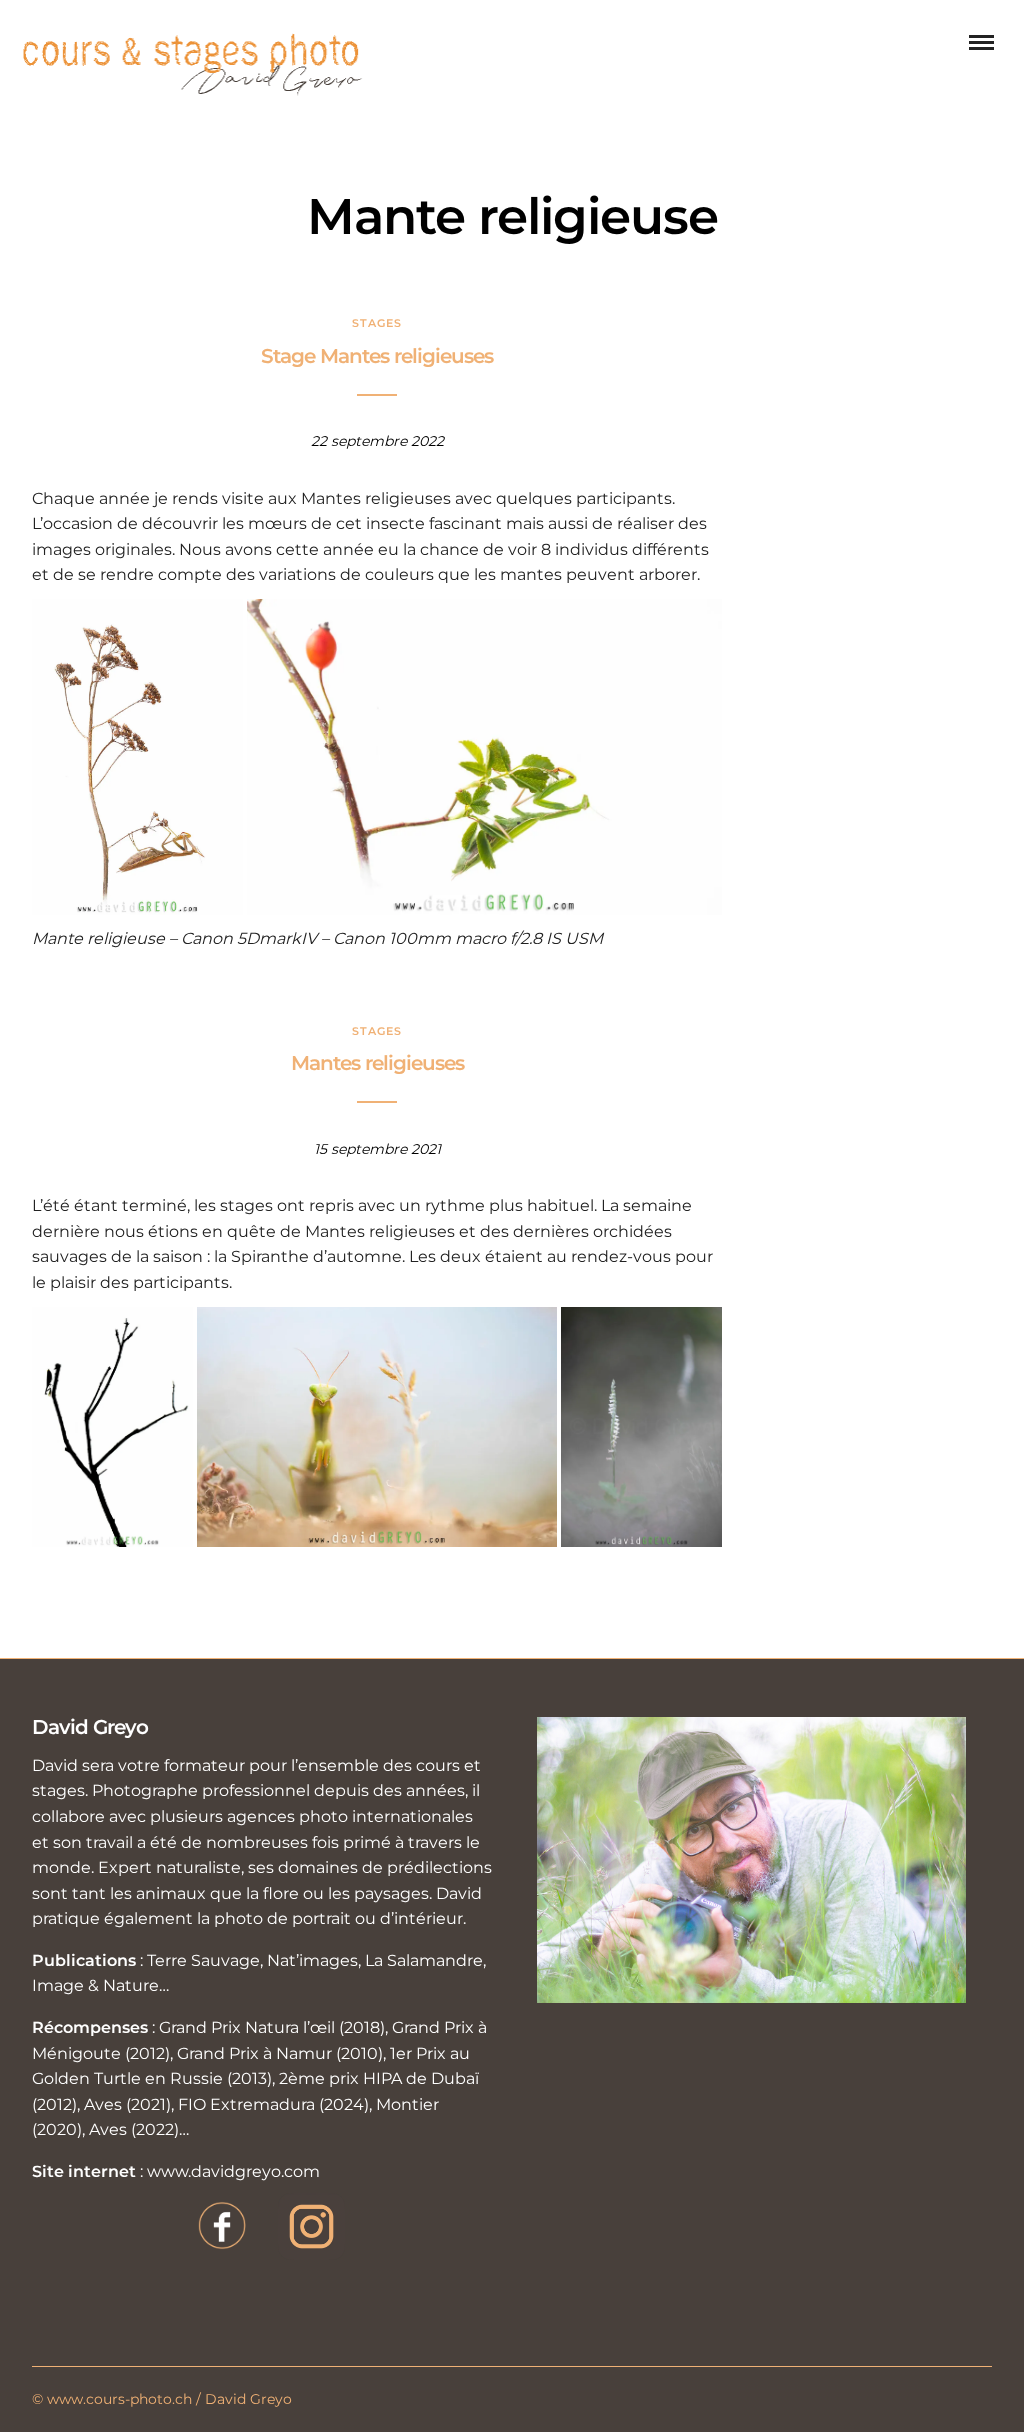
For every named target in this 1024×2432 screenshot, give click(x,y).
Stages (377, 323)
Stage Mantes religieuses (377, 356)
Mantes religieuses (377, 1063)
